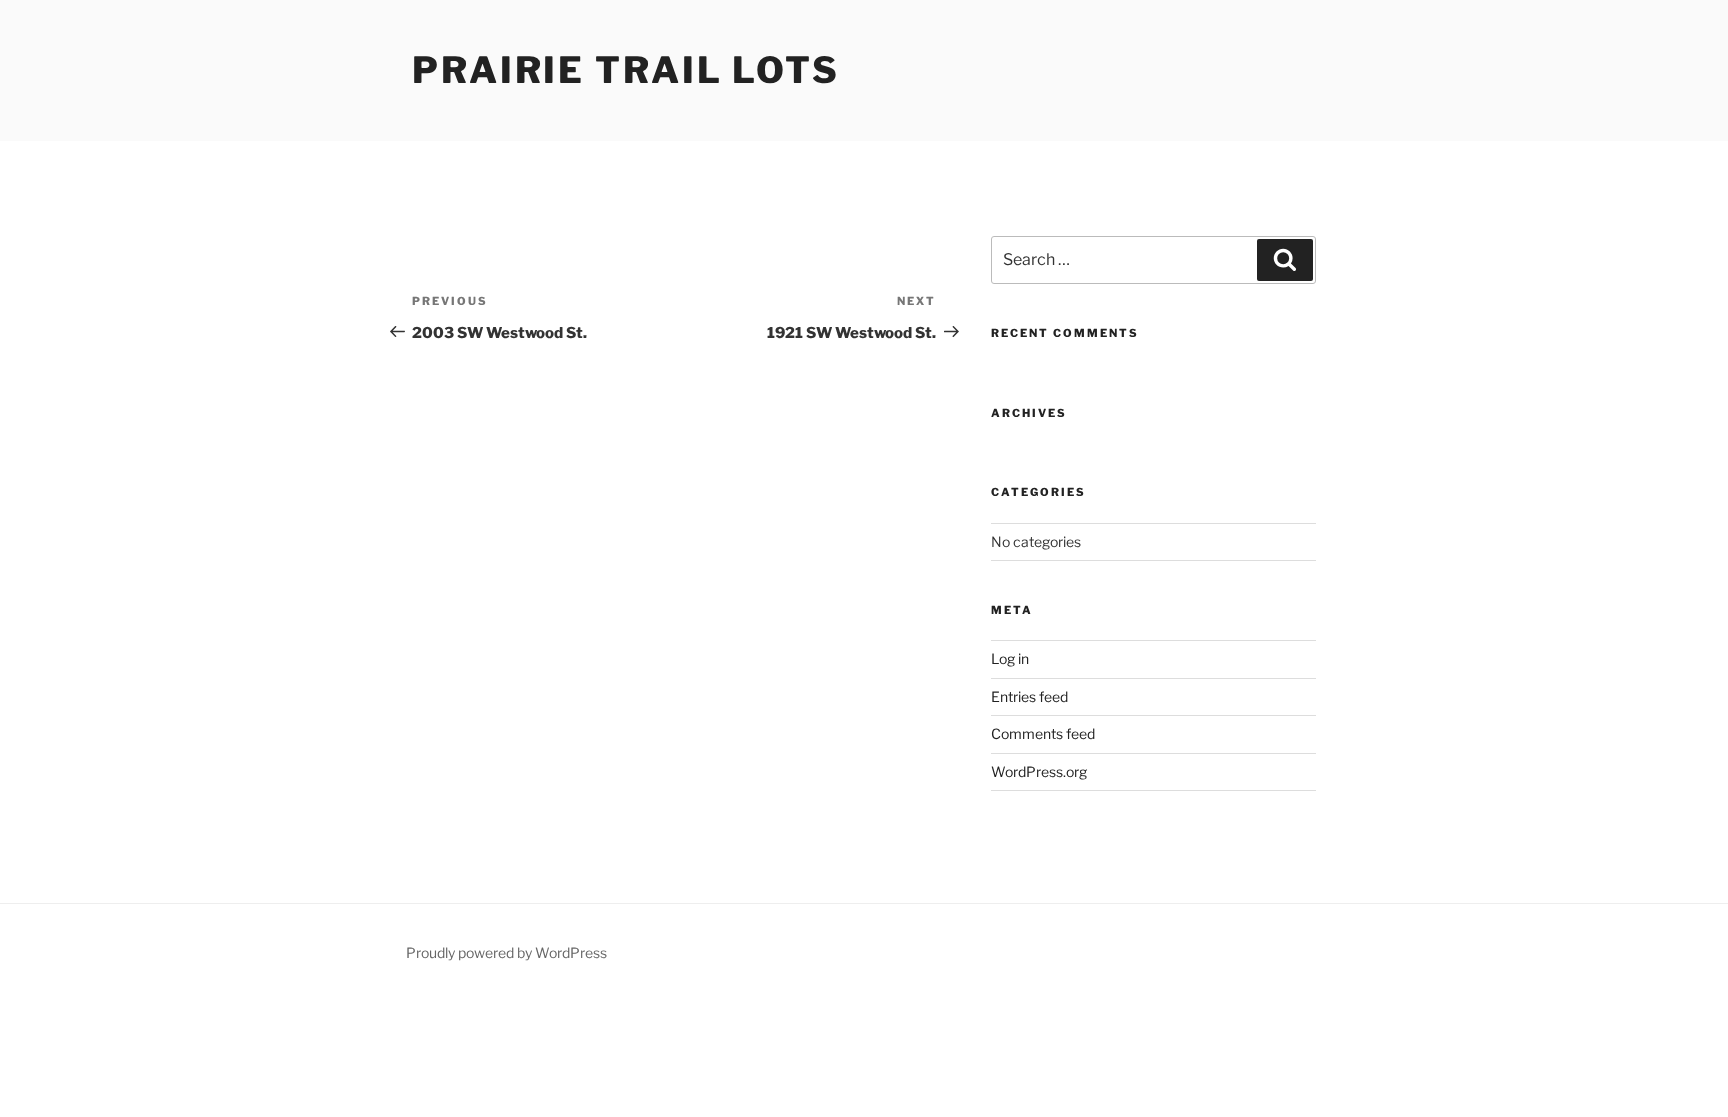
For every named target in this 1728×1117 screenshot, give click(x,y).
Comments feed (1043, 733)
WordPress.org (1039, 771)
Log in (1010, 658)
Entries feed (1029, 696)
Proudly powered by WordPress (506, 952)
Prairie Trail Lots (626, 70)
